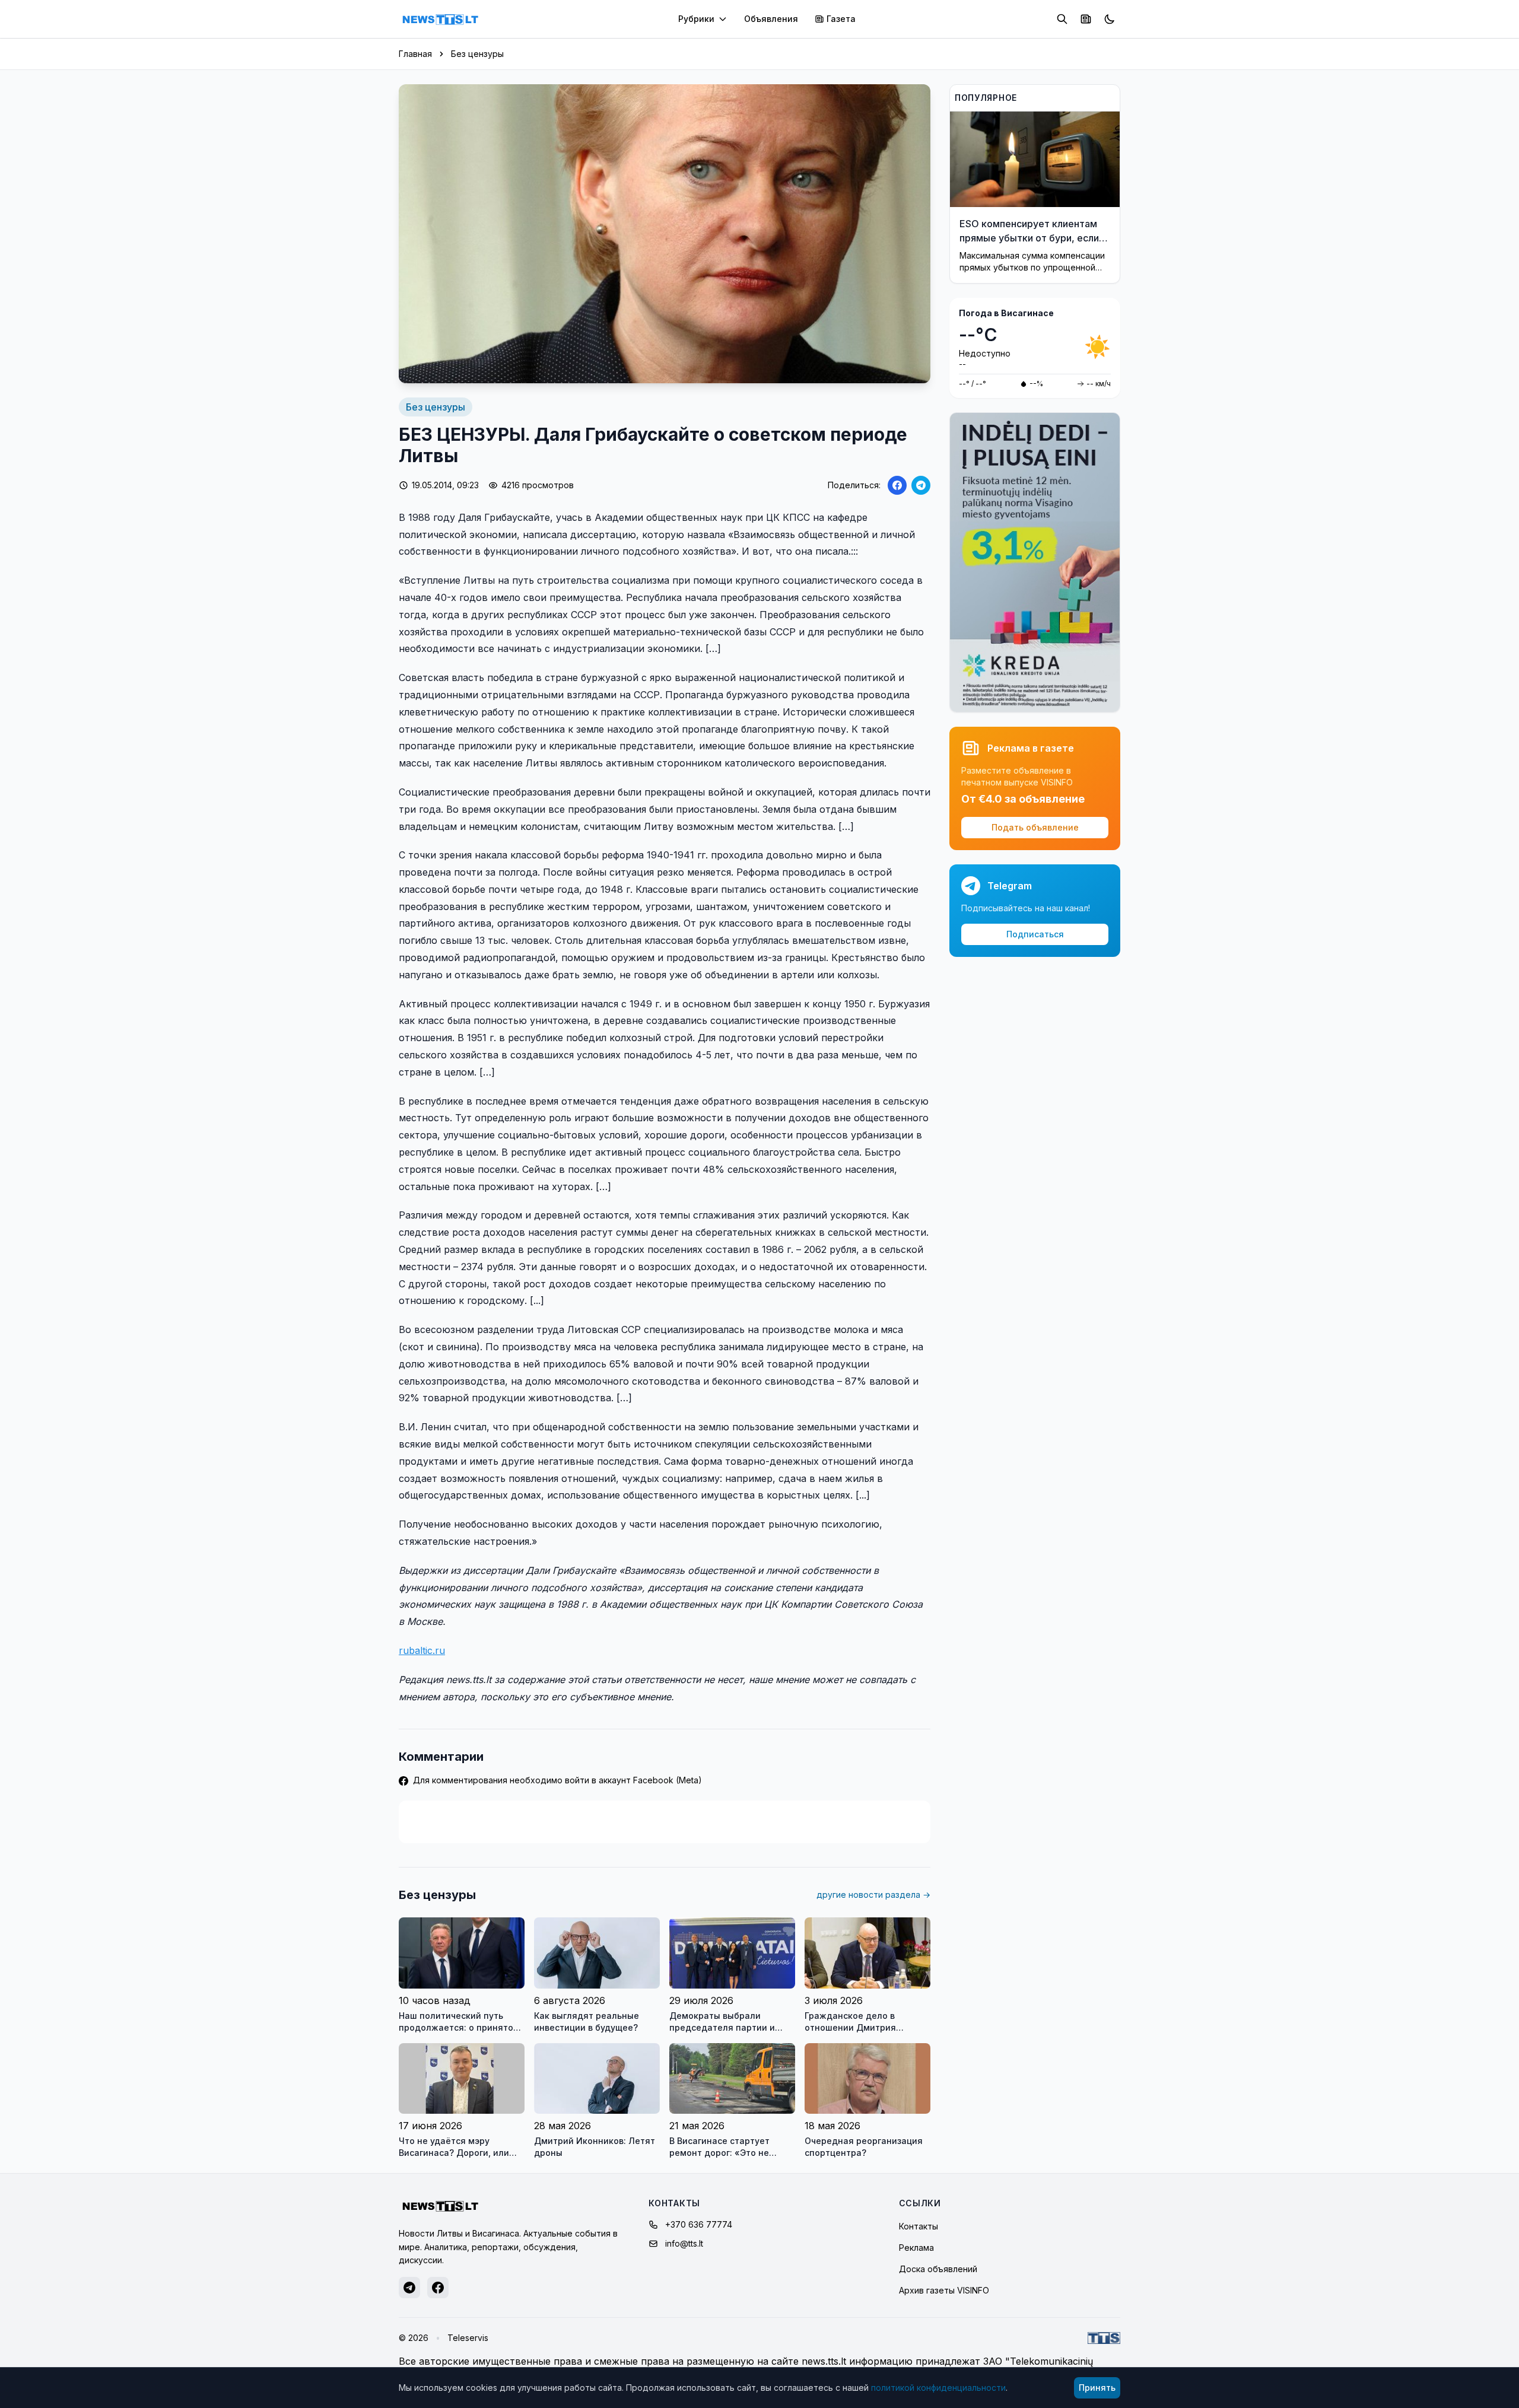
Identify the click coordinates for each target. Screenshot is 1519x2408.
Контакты (919, 2226)
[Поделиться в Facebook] (897, 485)
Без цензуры (477, 54)
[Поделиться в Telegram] (921, 485)
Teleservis (468, 2338)
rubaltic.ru (422, 1650)
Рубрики (696, 19)
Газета (841, 19)
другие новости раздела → (873, 1895)
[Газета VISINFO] (1086, 19)
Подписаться (1035, 934)
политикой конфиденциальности (938, 2388)
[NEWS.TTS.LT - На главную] (440, 19)
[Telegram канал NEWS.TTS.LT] (409, 2288)
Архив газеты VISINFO (944, 2290)
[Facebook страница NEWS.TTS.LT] (438, 2288)
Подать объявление (1035, 827)
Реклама (916, 2248)
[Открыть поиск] (1062, 19)
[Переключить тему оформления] (1110, 19)
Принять (1097, 2388)
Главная (415, 54)
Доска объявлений (938, 2269)
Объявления (771, 19)
